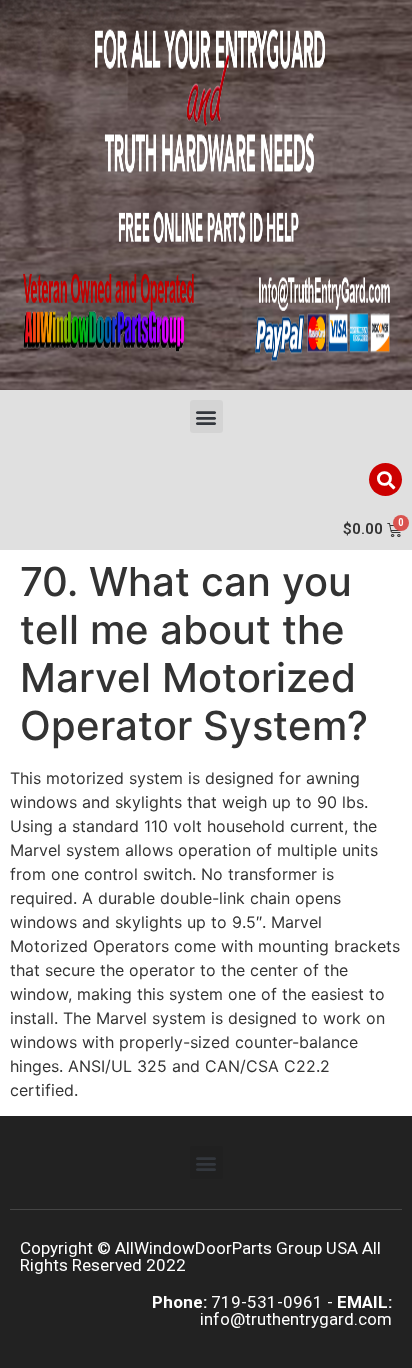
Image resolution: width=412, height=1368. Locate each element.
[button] (206, 416)
